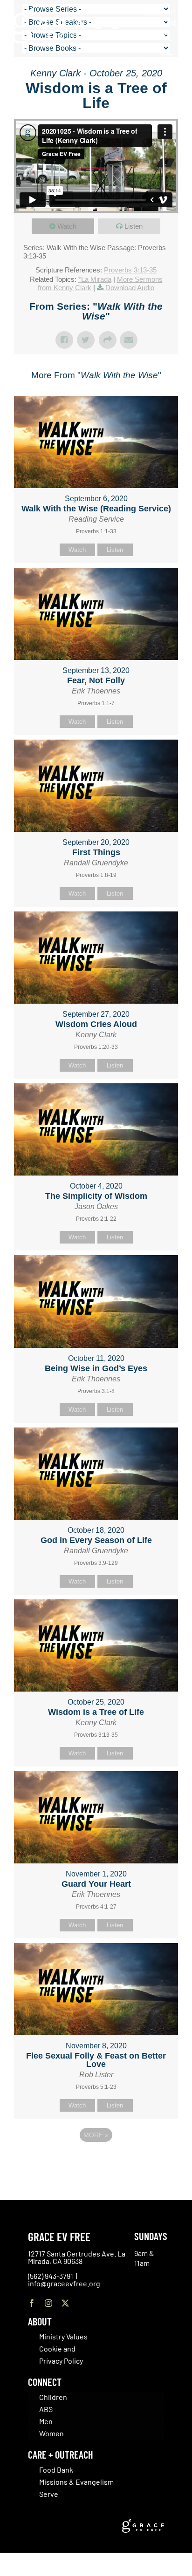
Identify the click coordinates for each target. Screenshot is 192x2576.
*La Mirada (95, 279)
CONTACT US (159, 12)
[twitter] (65, 2303)
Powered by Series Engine (96, 2161)
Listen (134, 226)
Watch (67, 226)
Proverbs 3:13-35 (130, 270)
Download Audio (130, 288)
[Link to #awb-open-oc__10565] (167, 60)
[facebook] (32, 2303)
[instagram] (48, 2303)
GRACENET (166, 22)
